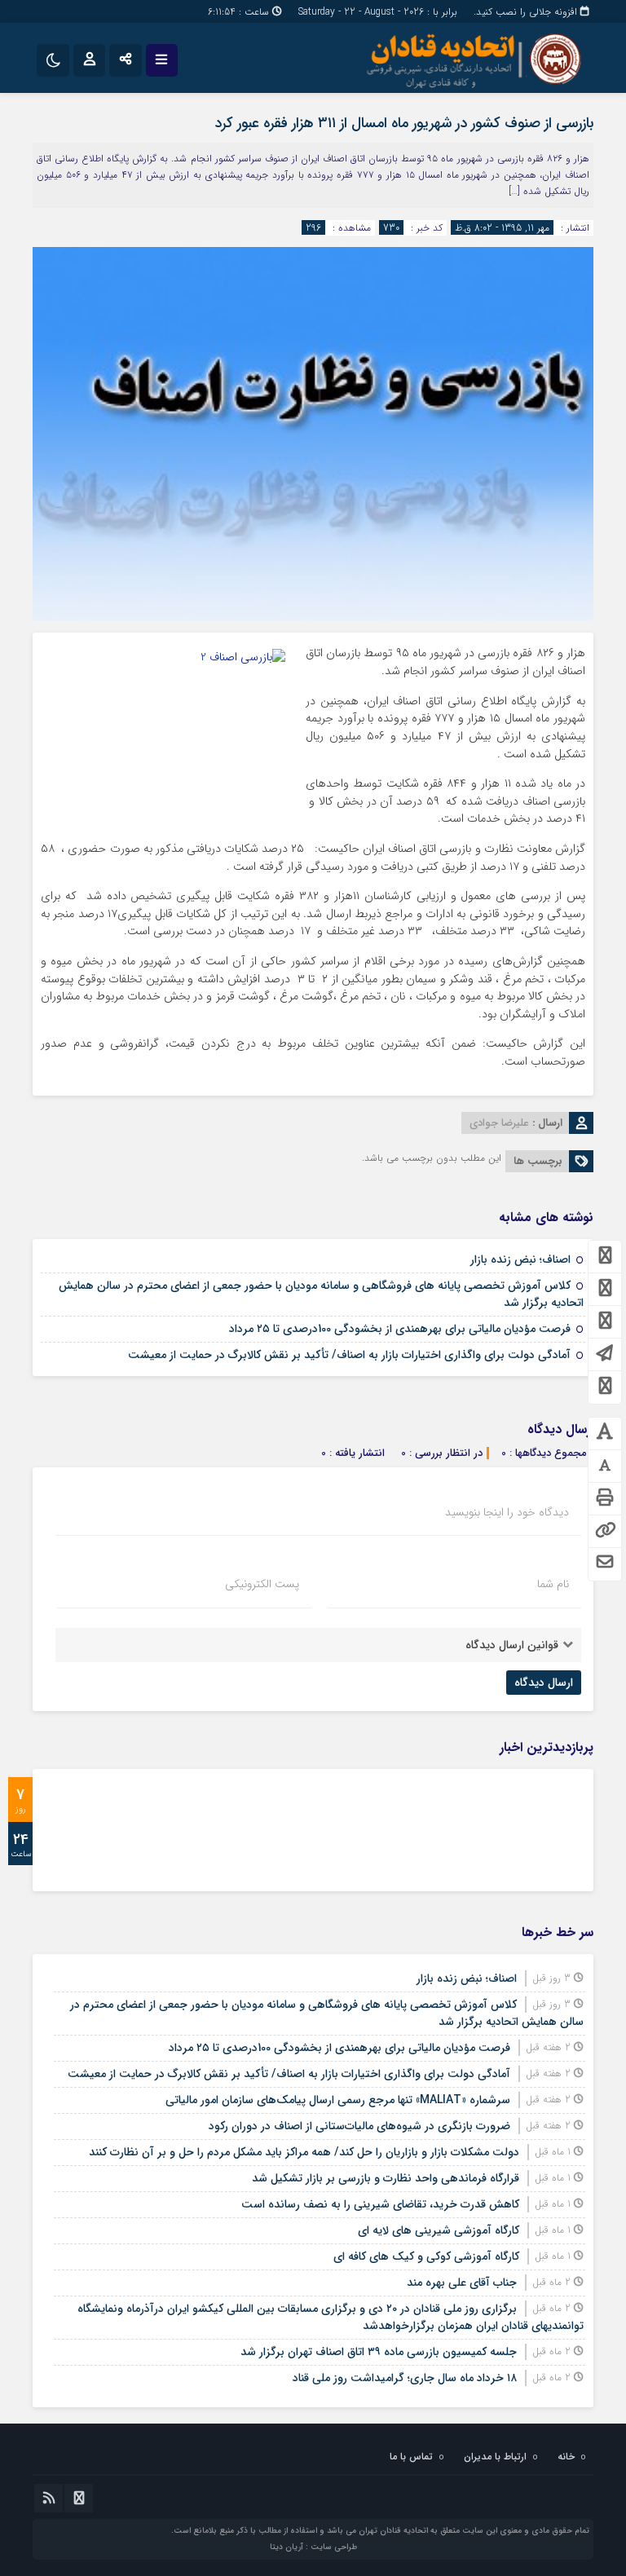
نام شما (553, 1584)
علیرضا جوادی (499, 1123)
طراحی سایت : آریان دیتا (313, 2547)
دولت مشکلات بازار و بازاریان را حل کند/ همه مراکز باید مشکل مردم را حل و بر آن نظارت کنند (304, 2152)
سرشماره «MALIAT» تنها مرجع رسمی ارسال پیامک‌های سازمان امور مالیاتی (338, 2100)
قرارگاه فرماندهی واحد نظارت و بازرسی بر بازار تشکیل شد (386, 2178)
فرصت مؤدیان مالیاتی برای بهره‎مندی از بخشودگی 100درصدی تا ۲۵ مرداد (400, 1329)
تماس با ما (411, 2457)
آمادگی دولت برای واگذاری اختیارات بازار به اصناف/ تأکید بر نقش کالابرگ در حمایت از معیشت (349, 1355)
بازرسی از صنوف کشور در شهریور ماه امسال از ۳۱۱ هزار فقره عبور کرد (404, 123)
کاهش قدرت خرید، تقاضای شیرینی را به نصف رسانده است (380, 2204)
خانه (566, 2457)
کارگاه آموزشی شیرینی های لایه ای (439, 2230)
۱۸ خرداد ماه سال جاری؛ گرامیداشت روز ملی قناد (405, 2378)
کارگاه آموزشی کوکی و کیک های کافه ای (426, 2256)
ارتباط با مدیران (495, 2457)
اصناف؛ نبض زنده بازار (520, 1259)
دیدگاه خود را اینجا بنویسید (507, 1512)
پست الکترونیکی (262, 1584)
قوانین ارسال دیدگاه (512, 1645)
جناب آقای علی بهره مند (462, 2283)
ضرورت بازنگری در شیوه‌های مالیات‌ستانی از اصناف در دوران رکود (359, 2126)
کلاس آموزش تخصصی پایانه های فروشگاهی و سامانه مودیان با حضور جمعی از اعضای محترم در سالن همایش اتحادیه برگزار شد (321, 1294)
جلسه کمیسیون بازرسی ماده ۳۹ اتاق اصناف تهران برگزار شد (379, 2352)
